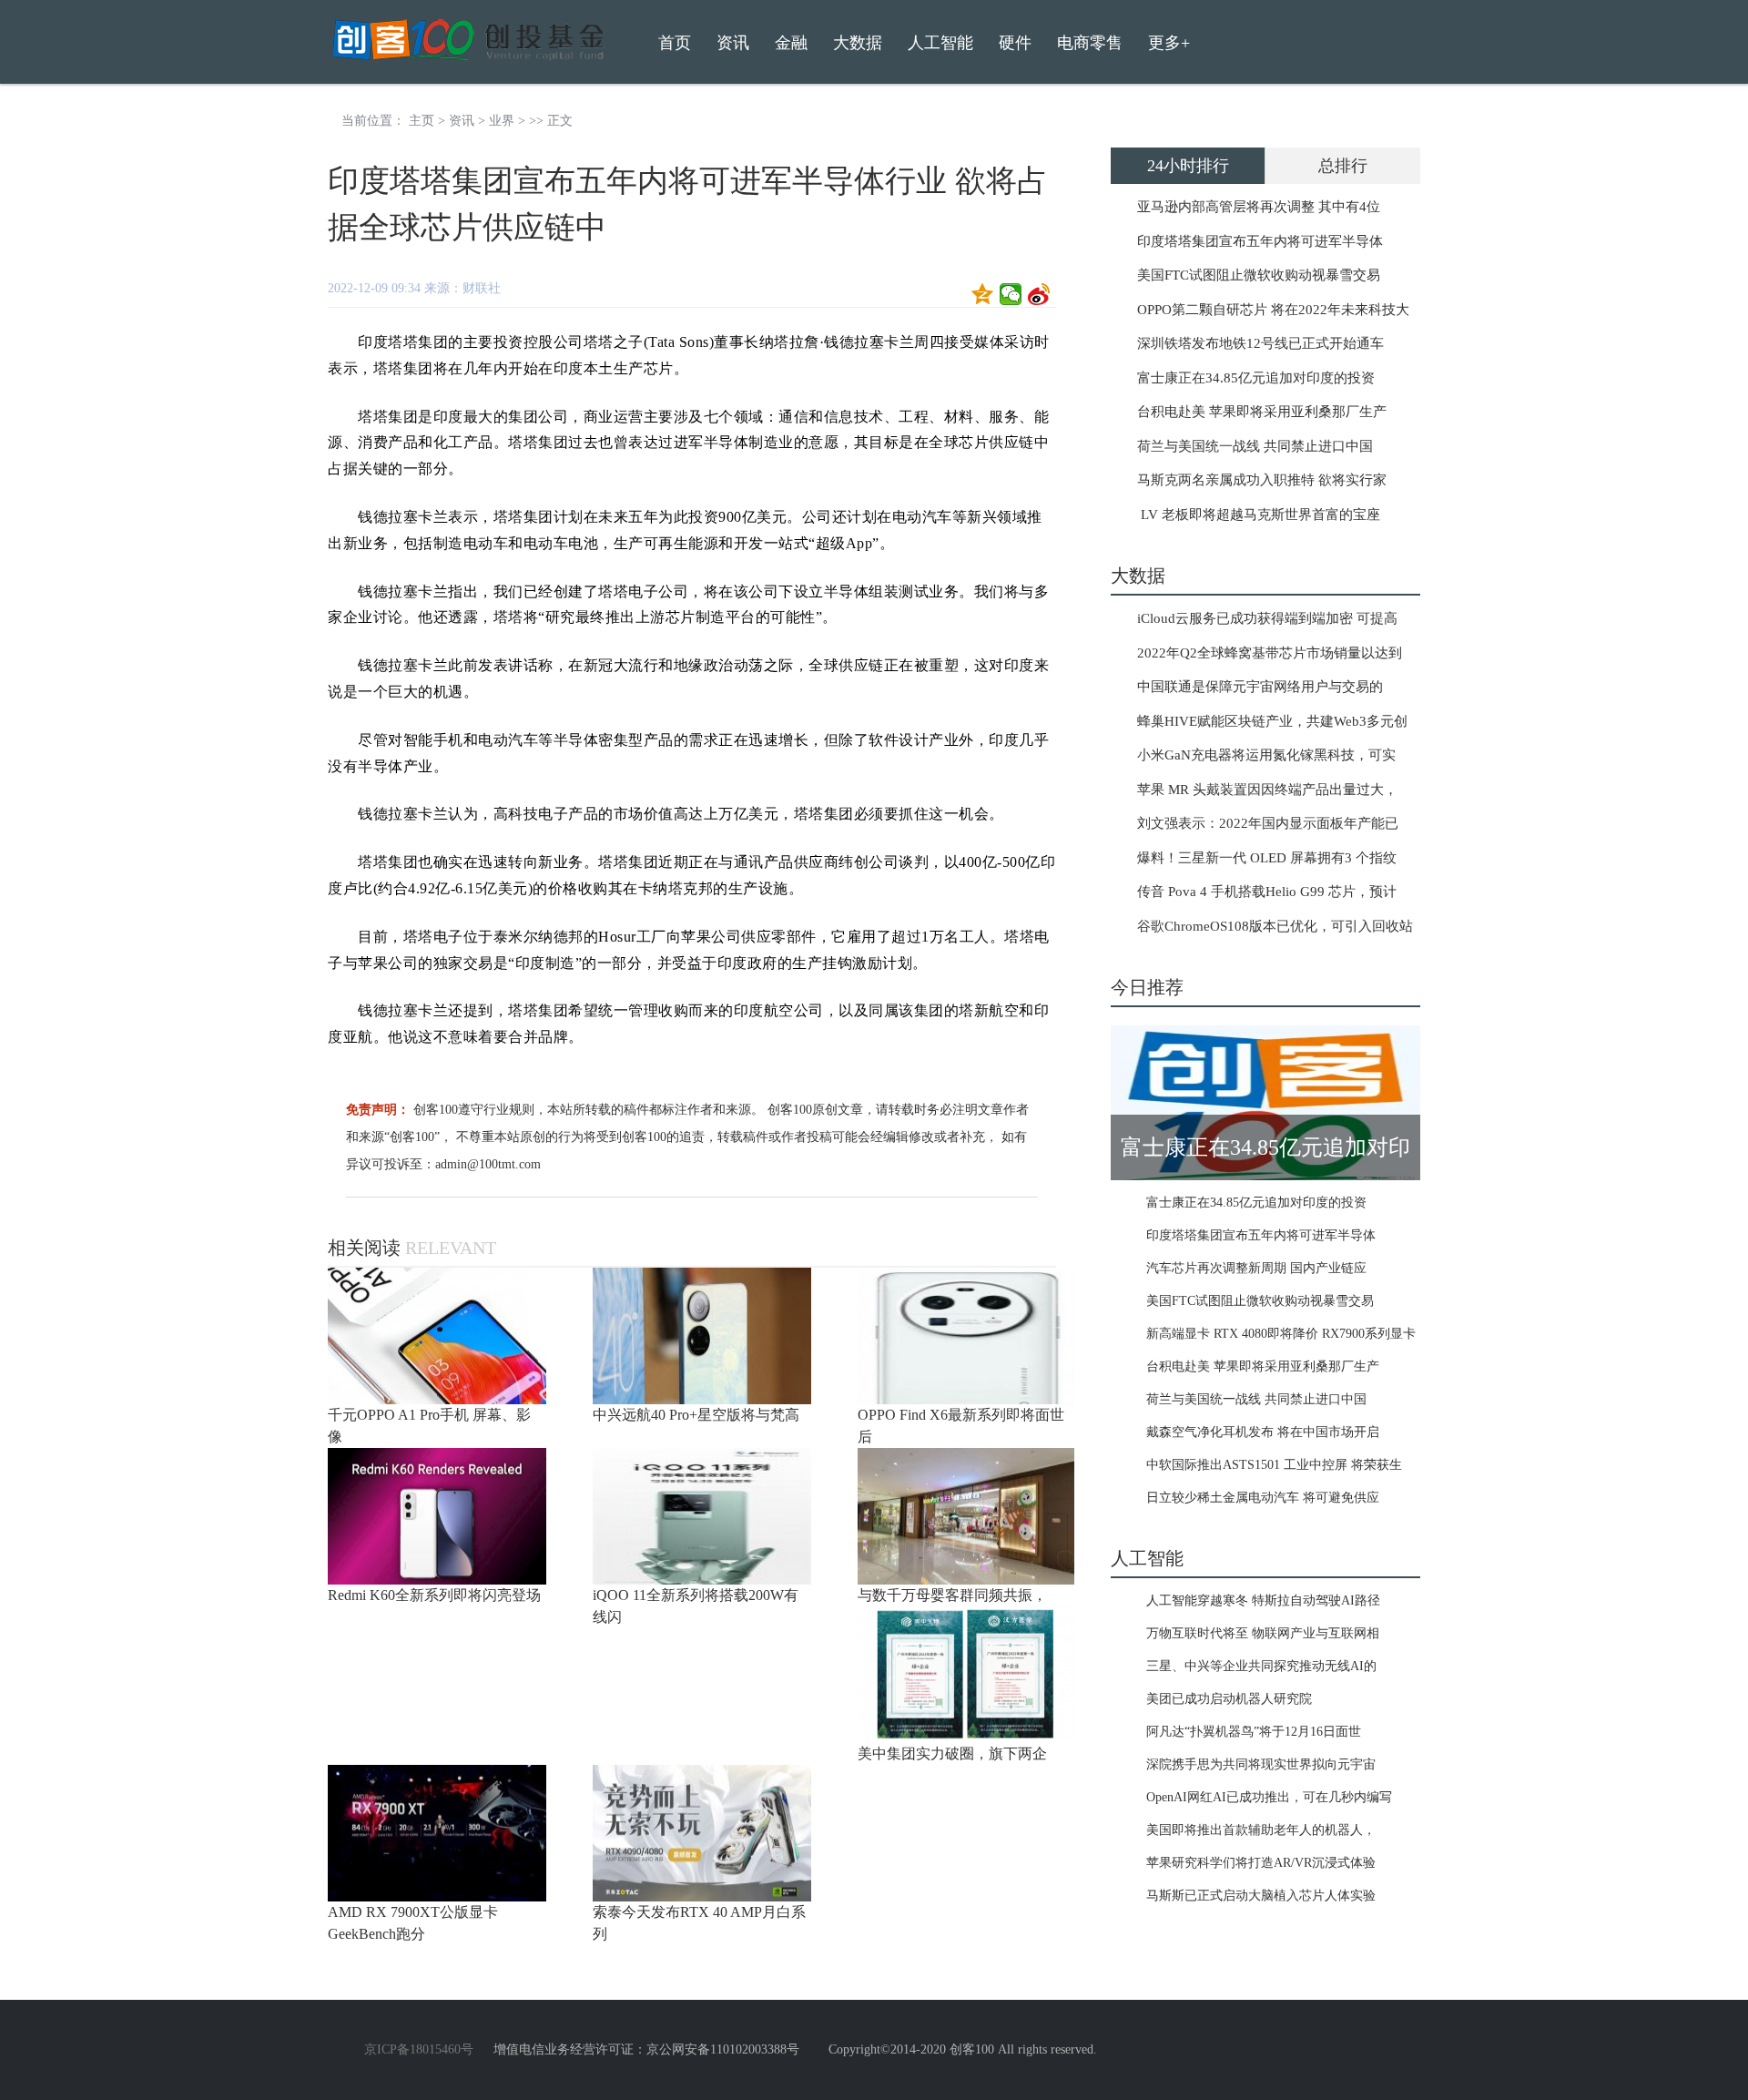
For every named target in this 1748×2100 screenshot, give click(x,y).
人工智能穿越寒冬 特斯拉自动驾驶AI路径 (1263, 1600)
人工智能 (940, 43)
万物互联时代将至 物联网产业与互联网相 (1263, 1633)
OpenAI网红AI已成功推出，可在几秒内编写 (1269, 1797)
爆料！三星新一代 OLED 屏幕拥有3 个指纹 (1267, 858)
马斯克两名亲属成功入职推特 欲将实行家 (1262, 480)
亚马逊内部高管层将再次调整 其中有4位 (1259, 207)
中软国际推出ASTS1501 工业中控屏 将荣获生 (1274, 1465)
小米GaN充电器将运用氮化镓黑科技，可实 (1266, 755)
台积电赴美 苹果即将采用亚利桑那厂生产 (1262, 412)
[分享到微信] (1011, 294)
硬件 (1015, 43)
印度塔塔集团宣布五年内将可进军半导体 (1260, 241)
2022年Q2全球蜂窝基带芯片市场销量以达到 (1270, 653)
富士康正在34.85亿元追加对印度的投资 (1256, 378)
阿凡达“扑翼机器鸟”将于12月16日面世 (1254, 1732)
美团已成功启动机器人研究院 (1229, 1699)
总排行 (1343, 166)
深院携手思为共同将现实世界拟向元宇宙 (1261, 1764)
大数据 (858, 43)
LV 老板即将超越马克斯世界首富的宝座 (1259, 515)
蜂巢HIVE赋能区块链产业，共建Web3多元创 (1272, 721)
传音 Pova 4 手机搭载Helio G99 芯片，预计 (1267, 892)
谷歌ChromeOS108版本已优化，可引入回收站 (1275, 926)
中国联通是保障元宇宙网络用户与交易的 (1260, 687)
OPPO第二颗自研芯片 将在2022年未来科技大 (1273, 310)
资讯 (462, 121)
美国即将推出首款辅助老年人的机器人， (1261, 1830)
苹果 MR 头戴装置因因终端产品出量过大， (1267, 790)
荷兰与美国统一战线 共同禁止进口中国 (1255, 446)
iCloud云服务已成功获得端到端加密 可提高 (1267, 618)
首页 (675, 43)
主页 (422, 121)
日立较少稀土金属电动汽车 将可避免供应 (1263, 1498)
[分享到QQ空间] (983, 294)
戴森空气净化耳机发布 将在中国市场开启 (1263, 1432)
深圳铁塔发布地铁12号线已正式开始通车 (1260, 343)
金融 (791, 43)
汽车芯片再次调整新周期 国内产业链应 (1256, 1268)
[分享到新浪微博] (1039, 294)
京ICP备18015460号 (419, 2049)
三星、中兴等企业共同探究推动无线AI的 (1261, 1666)
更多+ (1169, 43)
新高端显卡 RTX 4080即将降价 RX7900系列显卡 (1281, 1334)
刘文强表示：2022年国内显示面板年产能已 (1268, 823)
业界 (502, 121)
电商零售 (1090, 43)
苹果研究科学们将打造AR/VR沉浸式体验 (1261, 1863)
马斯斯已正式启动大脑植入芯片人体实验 (1261, 1896)
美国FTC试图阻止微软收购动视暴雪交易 (1259, 275)
